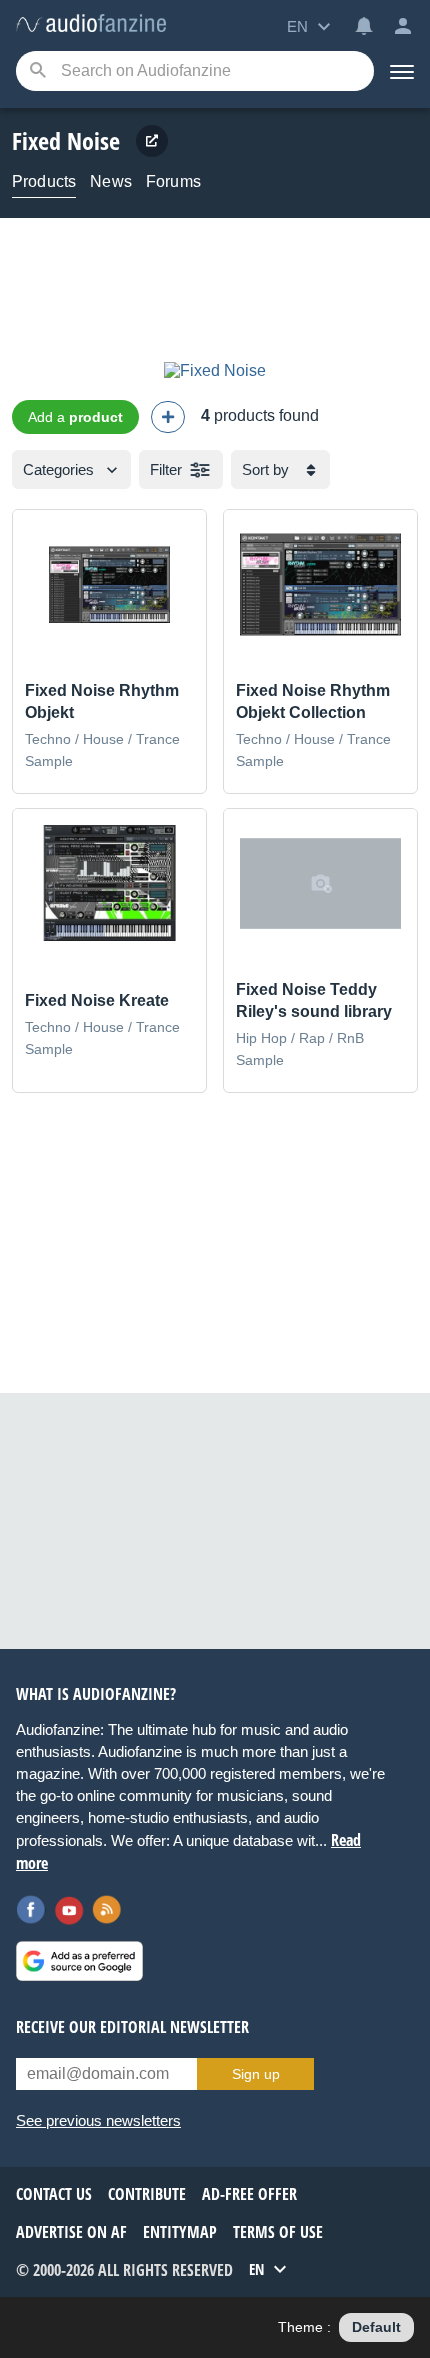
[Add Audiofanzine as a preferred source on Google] (79, 1961)
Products (44, 181)
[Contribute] (168, 417)
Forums (173, 181)
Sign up (256, 2074)
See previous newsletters (98, 2120)
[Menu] (402, 71)
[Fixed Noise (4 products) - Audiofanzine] (91, 24)
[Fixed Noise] (215, 370)
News (111, 181)
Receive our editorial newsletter (132, 2027)
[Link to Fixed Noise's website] (152, 141)
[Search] (37, 71)
